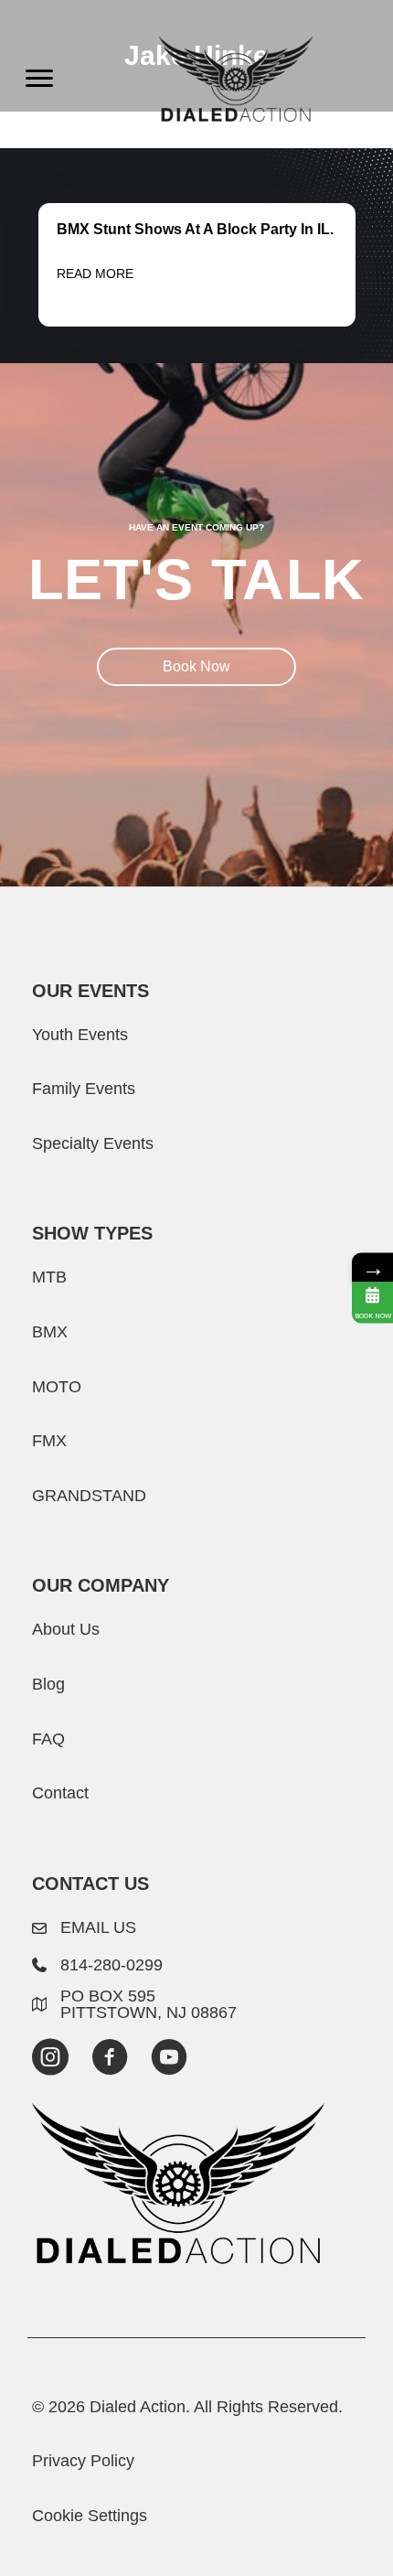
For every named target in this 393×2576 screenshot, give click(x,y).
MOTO (57, 1386)
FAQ (48, 1739)
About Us (66, 1629)
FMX (49, 1440)
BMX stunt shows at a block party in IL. (195, 229)
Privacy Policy (83, 2460)
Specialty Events (93, 1143)
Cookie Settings (90, 2515)
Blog (48, 1684)
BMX (50, 1331)
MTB (49, 1277)
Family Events (84, 1088)
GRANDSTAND (89, 1495)
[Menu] (39, 79)
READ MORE (95, 274)
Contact (60, 1792)
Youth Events (80, 1034)
